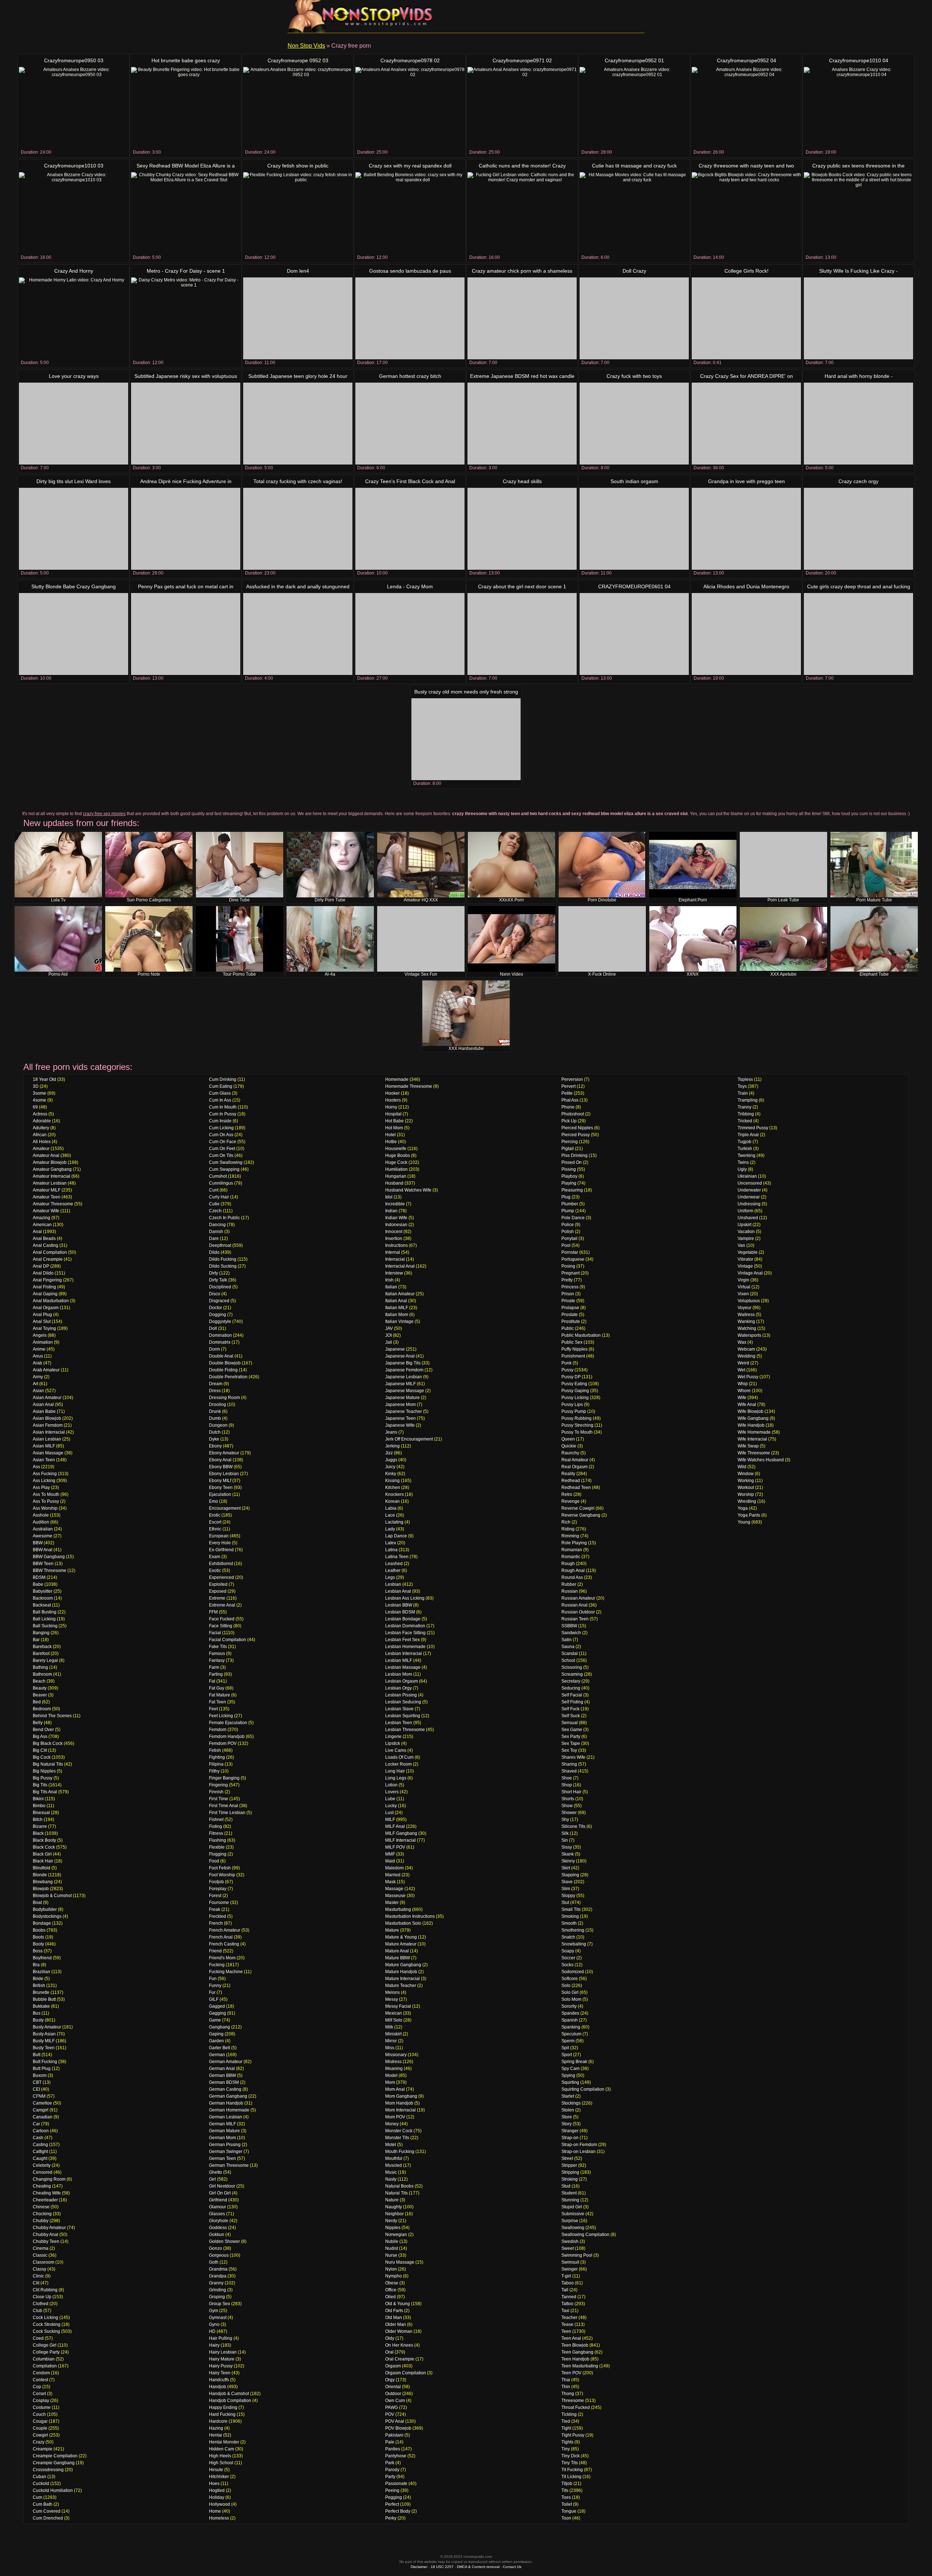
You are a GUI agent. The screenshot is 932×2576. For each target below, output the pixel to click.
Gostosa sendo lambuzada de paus (410, 271)
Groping (217, 2297)
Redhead (571, 1481)
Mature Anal (397, 1951)
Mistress (393, 2062)
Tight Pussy (573, 2435)
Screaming (572, 1674)
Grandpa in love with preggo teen (747, 481)
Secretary (571, 1681)
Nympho (394, 2276)
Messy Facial (398, 2006)
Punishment (573, 1356)
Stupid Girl (572, 2207)
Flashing (218, 1840)
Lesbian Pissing (401, 1695)
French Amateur (225, 1930)
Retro (567, 1494)
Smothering (573, 1930)
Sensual (570, 1723)
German (217, 2055)
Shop (567, 1785)
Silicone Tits (573, 1826)
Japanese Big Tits (403, 1363)
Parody (392, 2470)
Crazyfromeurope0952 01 (634, 60)
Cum (37, 2497)
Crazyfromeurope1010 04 (859, 60)
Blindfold (42, 1868)
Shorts (568, 1799)
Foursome (219, 1903)
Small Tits (571, 1909)
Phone (568, 1107)
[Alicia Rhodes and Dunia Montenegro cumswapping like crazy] (746, 634)
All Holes (42, 1142)
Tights (567, 2442)
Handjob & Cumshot (229, 2394)
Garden (216, 2041)
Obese (392, 2283)
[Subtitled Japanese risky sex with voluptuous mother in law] (186, 424)
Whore (744, 1391)
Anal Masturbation (51, 1301)
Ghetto (216, 2172)
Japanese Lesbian (404, 1377)
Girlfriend (218, 2200)
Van (741, 1245)
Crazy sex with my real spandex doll (410, 166)
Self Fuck (570, 1709)
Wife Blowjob (751, 1411)
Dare (214, 1238)
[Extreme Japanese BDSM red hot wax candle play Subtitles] (522, 424)
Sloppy (568, 1896)
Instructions (396, 1245)
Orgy (390, 2380)
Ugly (742, 1169)
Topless (745, 1079)
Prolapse (570, 1308)
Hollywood (220, 2504)
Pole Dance (573, 1218)
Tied (566, 2421)
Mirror (391, 2041)
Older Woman (399, 2331)
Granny (216, 2283)
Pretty (567, 1280)
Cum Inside (220, 1121)
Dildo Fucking (223, 1259)
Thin (566, 2387)
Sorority (569, 2006)
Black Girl (42, 1854)
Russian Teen (575, 1619)
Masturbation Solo (403, 1923)
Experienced (222, 1577)
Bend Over (43, 1730)
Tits (565, 2490)
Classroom (44, 2262)
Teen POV (571, 2373)
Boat (37, 1903)
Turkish (745, 1149)
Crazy (39, 2442)
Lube (390, 1799)
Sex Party (571, 1737)
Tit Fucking (572, 2470)
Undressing (749, 1204)
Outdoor (393, 2394)
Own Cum (395, 2401)
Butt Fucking (45, 2062)
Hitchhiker (219, 2477)
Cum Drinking (223, 1079)
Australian (43, 1529)
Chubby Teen (46, 2241)
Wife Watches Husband (761, 1460)
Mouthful (394, 2158)
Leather (393, 1571)
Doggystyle (220, 1321)
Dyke (214, 1439)
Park (390, 2463)
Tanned (569, 2297)
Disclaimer (419, 2567)
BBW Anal (43, 1550)
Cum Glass (220, 1093)
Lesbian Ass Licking (405, 1598)
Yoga (743, 1508)
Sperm (568, 2041)
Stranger (570, 2131)
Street (567, 2158)
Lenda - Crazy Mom (410, 586)
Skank (568, 1854)
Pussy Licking (575, 1398)
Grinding (218, 2290)
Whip (743, 1384)
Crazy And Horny (74, 271)
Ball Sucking (45, 1626)
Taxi (565, 2311)
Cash (38, 2138)
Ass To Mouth (46, 1494)
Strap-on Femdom (579, 2145)
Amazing (42, 1218)
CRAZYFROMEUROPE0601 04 (634, 586)
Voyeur (745, 1308)
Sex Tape (571, 1743)
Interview (394, 1273)
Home (215, 2511)
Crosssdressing (48, 2470)
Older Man (396, 2324)
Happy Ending (223, 2407)
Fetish (215, 1750)
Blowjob (41, 1889)
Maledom (394, 1868)
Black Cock (44, 1847)
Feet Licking (221, 1716)
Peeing (392, 2490)
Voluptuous (749, 1301)
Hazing (216, 2428)
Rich (566, 1522)
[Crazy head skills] (522, 529)
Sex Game (572, 1730)
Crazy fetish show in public (298, 166)
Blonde (40, 1875)
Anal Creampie (48, 1259)
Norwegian (396, 2235)
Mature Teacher (401, 1986)
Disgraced (219, 1301)
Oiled (390, 2297)
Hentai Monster (224, 2442)
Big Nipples (44, 1771)
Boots (38, 1937)
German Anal (222, 2069)
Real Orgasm (574, 1467)
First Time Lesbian (227, 1813)
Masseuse (395, 1896)
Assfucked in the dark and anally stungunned (298, 586)
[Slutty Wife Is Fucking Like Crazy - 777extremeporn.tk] (858, 318)
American (42, 1225)
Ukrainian (747, 1176)
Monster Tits (397, 2138)
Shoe (567, 1778)
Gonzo (216, 2248)
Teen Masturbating (580, 2366)
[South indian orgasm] (634, 529)
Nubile (392, 2241)
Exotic (215, 1571)
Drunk (215, 1411)
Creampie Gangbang (54, 2463)
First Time (219, 1799)
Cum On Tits (221, 1155)
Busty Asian (44, 2034)
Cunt (214, 1190)
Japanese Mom (400, 1404)
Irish (389, 1280)
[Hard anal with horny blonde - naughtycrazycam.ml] (858, 424)
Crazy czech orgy (858, 481)
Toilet (567, 2504)
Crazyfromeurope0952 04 (747, 60)
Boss (38, 1951)
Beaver (40, 1695)
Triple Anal (748, 1135)
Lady (390, 1529)
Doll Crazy (634, 271)
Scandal (570, 1654)
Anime (39, 1349)
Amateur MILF (47, 1190)
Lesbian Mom (399, 1674)
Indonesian (396, 1225)
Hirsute (216, 2470)
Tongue (569, 2511)
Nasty (391, 2179)
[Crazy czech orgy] (858, 529)
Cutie (214, 1204)
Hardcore (218, 2421)
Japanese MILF (400, 1384)
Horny (391, 1107)
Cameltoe (42, 2103)
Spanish (570, 2020)
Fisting (216, 1826)
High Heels (220, 2456)
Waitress (746, 1315)
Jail (389, 1342)
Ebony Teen (221, 1487)
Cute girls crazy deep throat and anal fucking (859, 586)
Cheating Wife (47, 2193)
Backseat (42, 1605)
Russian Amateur (578, 1598)
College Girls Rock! (747, 271)
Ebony (215, 1446)
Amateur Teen (47, 1197)
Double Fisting (223, 1370)
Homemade (397, 1079)
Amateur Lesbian (50, 1183)
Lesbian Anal (398, 1591)
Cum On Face (223, 1142)
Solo (566, 1986)
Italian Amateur (400, 1294)
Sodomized (573, 1972)
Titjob (567, 2484)
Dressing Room (224, 1398)
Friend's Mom (222, 1958)
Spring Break (574, 2062)
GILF (214, 1999)
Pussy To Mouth (577, 1432)
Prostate (570, 1315)
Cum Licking (221, 1128)
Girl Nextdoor (222, 2186)
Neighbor (394, 2214)
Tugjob (745, 1142)
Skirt (566, 1868)
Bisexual (41, 1813)
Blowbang (43, 1882)
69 (35, 1107)
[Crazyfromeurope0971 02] (522, 108)
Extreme (217, 1598)
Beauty (40, 1688)
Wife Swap (748, 1446)
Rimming (570, 1536)
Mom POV (395, 2117)
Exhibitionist (221, 1564)
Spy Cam (570, 2069)
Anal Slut (42, 1321)
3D (36, 1086)
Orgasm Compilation (406, 2373)
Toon (566, 2518)
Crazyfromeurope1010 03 (74, 166)
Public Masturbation (581, 1335)
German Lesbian (226, 2117)
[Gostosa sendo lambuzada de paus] (410, 318)
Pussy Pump (574, 1411)
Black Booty (44, 1840)
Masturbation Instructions (410, 1916)
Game (215, 2020)
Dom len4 (298, 271)
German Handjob (226, 2103)
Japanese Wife (400, 1425)
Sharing (569, 1764)
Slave (567, 1882)
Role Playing (574, 1543)
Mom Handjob (399, 2103)
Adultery (41, 1128)
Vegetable (748, 1252)
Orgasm (393, 2366)
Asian (38, 1391)
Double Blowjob (225, 1363)
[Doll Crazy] (634, 318)
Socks (567, 1965)
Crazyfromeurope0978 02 (410, 60)
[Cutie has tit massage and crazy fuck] (634, 213)
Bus (37, 2013)
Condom (41, 2373)
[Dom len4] (298, 318)
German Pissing (225, 2145)
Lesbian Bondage (403, 1619)
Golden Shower (224, 2241)
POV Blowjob (398, 2428)
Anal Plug (42, 1315)
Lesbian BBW (399, 1605)
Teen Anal (571, 2338)
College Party (46, 2352)
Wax (742, 1342)
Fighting (217, 1757)
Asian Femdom (48, 1425)
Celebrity (42, 2165)
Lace (390, 1515)
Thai (566, 2380)
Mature (392, 1930)
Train (743, 1093)
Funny (215, 1986)
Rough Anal (573, 1571)
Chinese (41, 2207)
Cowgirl (40, 2435)
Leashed (394, 1564)
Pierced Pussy (576, 1135)
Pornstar (570, 1252)
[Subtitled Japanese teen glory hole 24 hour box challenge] (298, 424)
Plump (568, 1211)
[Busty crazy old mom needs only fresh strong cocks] (466, 739)
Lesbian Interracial (404, 1654)
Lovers (392, 1792)
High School (221, 2463)
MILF (390, 1820)
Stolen (568, 2110)
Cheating (42, 2186)
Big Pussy (43, 1778)
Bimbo (39, 1806)
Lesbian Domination (405, 1626)
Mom (390, 2082)
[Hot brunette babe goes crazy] (186, 108)
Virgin (743, 1280)
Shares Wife (573, 1757)
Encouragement (225, 1508)
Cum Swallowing (226, 1162)
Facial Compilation (228, 1640)
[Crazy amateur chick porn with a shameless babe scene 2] (522, 318)
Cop (37, 2387)
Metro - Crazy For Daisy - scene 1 (186, 271)
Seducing (571, 1688)
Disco (215, 1294)
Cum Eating (221, 1086)
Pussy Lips (572, 1404)
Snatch (568, 1937)
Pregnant (570, 1273)
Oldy (390, 2338)
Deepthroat (220, 1245)
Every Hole (220, 1543)
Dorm (214, 1349)
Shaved (569, 1771)
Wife (742, 1398)
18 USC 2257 (442, 2567)
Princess (570, 1287)
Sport (567, 2055)
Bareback (42, 1647)
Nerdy (391, 2221)
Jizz (389, 1453)
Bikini (38, 1799)
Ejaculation (220, 1494)
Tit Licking (571, 2477)
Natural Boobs (399, 2186)
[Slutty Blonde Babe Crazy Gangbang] (74, 634)
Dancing (217, 1225)
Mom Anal (395, 2089)
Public (568, 1328)
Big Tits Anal (45, 1792)
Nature (392, 2200)
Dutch (215, 1432)
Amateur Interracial (52, 1176)
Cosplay (41, 2401)
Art (35, 1384)
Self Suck (571, 1716)
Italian (391, 1287)
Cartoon (41, 2131)
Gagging (218, 2013)
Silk (565, 1833)
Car (36, 2124)
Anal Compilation (50, 1252)
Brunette (41, 1992)
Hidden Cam (222, 2449)
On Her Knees (399, 2345)
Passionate (396, 2484)
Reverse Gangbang (581, 1515)
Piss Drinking (574, 1155)
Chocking (42, 2214)
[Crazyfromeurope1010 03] (74, 213)
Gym (214, 2311)
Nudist (392, 2248)
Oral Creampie (400, 2359)
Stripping (570, 2172)
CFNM (39, 2096)
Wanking (746, 1321)
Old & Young (398, 2304)
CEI (36, 2089)
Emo (214, 1501)
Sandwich (571, 1633)
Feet (213, 1709)
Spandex (570, 2013)
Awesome (43, 1536)
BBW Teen (43, 1564)
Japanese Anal (400, 1356)
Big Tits (40, 1785)
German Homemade (229, 2110)
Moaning (394, 2069)
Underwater (749, 1190)
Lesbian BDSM (400, 1612)
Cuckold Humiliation (53, 2490)
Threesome (573, 2401)
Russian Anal (574, 1605)
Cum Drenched (48, 2518)
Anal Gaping (45, 1294)
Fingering (218, 1785)
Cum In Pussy (223, 1114)
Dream (216, 1384)
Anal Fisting (44, 1287)
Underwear (749, 1197)
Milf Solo (394, 2020)
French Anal (221, 1937)
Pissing (569, 1169)
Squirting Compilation (583, 2089)
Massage (394, 1889)
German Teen (222, 2158)
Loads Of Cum (399, 1757)
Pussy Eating (574, 1384)
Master (392, 1903)
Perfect (392, 2504)
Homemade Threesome (409, 1086)
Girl (212, 2179)
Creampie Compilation (55, 2456)
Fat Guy (217, 1688)
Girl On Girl (220, 2193)
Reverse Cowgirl (578, 1508)
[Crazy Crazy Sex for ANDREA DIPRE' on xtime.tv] (746, 424)
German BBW (222, 2075)
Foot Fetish (220, 1868)
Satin (566, 1640)
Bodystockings (47, 1916)
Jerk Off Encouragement (409, 1439)
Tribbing (746, 1114)
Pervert (568, 1086)
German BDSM (224, 2082)
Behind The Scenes (52, 1716)
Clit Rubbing (45, 2290)
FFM (213, 1612)
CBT (37, 2082)
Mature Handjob (401, 1972)
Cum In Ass (220, 1100)
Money (392, 2124)
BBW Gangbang (49, 1557)
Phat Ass (570, 1100)
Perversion (572, 1079)
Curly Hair (219, 1197)
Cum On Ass (221, 1135)
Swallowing (573, 2228)
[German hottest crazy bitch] (410, 424)
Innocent (394, 1232)
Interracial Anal (400, 1266)
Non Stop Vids (306, 46)
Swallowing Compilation (585, 2235)
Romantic (571, 1557)
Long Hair (395, 1771)
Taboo (568, 2283)
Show (567, 1806)
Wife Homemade (754, 1432)
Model (391, 2075)
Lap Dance (396, 1536)
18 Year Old (44, 1079)
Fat (212, 1681)
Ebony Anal (220, 1460)
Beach (39, 1681)
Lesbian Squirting (403, 1716)
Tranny (745, 1107)
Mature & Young (401, 1937)
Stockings (571, 2103)
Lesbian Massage (403, 1667)
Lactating (394, 1522)
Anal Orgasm (46, 1308)
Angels (40, 1335)
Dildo (214, 1252)
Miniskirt (393, 2034)
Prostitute (571, 1321)
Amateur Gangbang (52, 1169)
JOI (388, 1335)
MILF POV (395, 1847)
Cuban (40, 2477)
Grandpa (218, 2276)
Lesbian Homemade (405, 1647)
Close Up (42, 2297)
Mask (390, 1882)
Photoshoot (573, 1114)
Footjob (216, 1882)
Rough (568, 1564)
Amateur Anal (46, 1155)
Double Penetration (228, 1377)
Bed (37, 1702)
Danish (216, 1232)
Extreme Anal (222, 1605)
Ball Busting (45, 1612)
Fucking (217, 1965)
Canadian (43, 2117)
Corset (39, 2394)
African (40, 1135)
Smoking (570, 1916)
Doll (213, 1328)
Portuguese (573, 1259)
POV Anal (395, 2421)
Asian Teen (44, 1460)
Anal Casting (46, 1245)
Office (391, 2290)
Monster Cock (399, 2131)
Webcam (746, 1349)
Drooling (218, 1404)
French (216, 1923)
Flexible (217, 1847)
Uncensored (750, 1183)
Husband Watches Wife (408, 1190)
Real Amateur (575, 1460)
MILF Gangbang (401, 1833)
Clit (36, 2283)
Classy (40, 2269)
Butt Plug (42, 2069)
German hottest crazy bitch (410, 376)
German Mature (224, 2131)
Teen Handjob (575, 2359)
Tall (565, 2290)
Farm (214, 1667)
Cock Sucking (46, 2331)
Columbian (44, 2359)
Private (568, 1301)
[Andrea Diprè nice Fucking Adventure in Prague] (186, 529)
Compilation (45, 2366)
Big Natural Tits (48, 1764)
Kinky (391, 1474)
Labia (391, 1508)
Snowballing (574, 1944)
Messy (392, 1999)
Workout (746, 1487)
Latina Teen (397, 1557)
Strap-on (570, 2138)
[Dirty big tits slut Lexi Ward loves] (74, 529)
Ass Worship (45, 1508)
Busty (38, 2020)
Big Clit (40, 1750)
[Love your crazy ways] (74, 424)
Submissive (573, 2214)
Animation (43, 1342)
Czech (215, 1211)
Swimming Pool (577, 2255)
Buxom (40, 2075)
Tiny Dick (570, 2456)
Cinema (41, 2248)
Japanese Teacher (404, 1411)
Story (566, 2124)
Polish (568, 1232)
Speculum (571, 2034)
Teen (566, 2331)
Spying (568, 2075)
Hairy (214, 2345)
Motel (391, 2145)
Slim (566, 1889)
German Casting (225, 2089)
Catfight (40, 2152)
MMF (390, 1854)
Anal (37, 1232)
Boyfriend (42, 1958)
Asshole (41, 1515)
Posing (568, 1266)
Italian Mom (397, 1315)
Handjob (218, 2387)
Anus (38, 1356)
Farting (216, 1674)
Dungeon (218, 1425)
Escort (215, 1522)
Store (567, 2117)
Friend (215, 1951)
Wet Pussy (748, 1377)
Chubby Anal (46, 2235)
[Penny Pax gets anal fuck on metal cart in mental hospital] (186, 634)
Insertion (394, 1238)
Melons (392, 1992)
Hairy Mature (222, 2359)
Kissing (392, 1481)
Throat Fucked (576, 2407)
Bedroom (42, 1709)
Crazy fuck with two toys (634, 376)
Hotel (390, 1135)
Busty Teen (44, 2048)
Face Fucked (222, 1619)
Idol (389, 1197)
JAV (389, 1328)
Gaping (216, 2034)
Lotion (391, 1785)
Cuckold (41, 2484)
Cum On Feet (222, 1149)
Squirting (570, 2082)
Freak (215, 1909)
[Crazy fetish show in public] (298, 213)
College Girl (45, 2345)
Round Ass (572, 1577)
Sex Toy (569, 1750)
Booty (38, 1944)
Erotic (215, 1515)
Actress (40, 1114)
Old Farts (394, 2311)
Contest (40, 2380)
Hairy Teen (220, 2373)
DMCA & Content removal (478, 2567)
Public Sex (572, 1342)
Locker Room (398, 1764)
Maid (390, 1861)
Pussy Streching (577, 1425)
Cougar (40, 2421)
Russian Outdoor (578, 1612)
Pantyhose (396, 2456)
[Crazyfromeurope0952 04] (746, 108)
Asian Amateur (47, 1398)
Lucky (391, 1806)
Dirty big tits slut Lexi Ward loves (74, 481)
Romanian (572, 1550)
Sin (565, 1840)
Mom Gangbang (401, 2096)
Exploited (218, 1584)
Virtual (744, 1287)
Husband (394, 1183)
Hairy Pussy (221, 2366)
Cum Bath (43, 2504)
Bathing (40, 1667)
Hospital (393, 1114)
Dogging (218, 1315)
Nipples (393, 2228)
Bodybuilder (45, 1909)
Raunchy (570, 1453)
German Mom (222, 2138)
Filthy (214, 1771)
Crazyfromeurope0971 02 (522, 60)
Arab (37, 1363)
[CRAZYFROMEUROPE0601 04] (634, 634)
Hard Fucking (222, 2414)
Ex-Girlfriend (221, 1550)
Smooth (569, 1923)
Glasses (217, 2214)
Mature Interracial (402, 1979)
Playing (569, 1183)
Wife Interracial (752, 1439)
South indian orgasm (634, 481)
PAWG (392, 2407)
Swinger (570, 2269)
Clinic (38, 2276)
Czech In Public (224, 1218)
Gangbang (220, 2027)
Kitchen (393, 1487)
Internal (393, 1252)
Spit (565, 2048)
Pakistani (394, 2435)
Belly (38, 1723)
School (568, 1660)
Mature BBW (398, 1958)
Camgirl (41, 2110)
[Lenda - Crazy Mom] (410, 634)
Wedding (747, 1356)
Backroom (43, 1598)
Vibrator (745, 1259)
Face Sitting (221, 1626)
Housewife (396, 1149)
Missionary (396, 2055)
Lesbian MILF (399, 1660)
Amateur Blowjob (50, 1162)
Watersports (749, 1335)
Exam (215, 1557)
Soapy (568, 1951)
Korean (392, 1501)
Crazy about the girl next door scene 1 (522, 586)
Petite (567, 1093)
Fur (212, 1992)
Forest (215, 1896)
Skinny (568, 1861)
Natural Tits (396, 2193)
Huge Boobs (398, 1155)
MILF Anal (395, 1826)
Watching (747, 1328)
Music (391, 2172)
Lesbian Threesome (405, 1730)
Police (568, 1225)
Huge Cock (396, 1162)
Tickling (569, 2414)
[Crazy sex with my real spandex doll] (410, 213)
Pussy (567, 1370)
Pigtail (568, 1149)
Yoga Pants (749, 1515)
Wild (742, 1467)
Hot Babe (394, 1121)
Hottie (391, 1142)
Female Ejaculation (228, 1723)
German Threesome (229, 2165)
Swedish (570, 2241)
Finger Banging (224, 1778)
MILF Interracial (400, 1840)
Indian (391, 1211)
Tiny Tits (570, 2463)
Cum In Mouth (223, 1107)
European (219, 1536)
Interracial (395, 1259)
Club (37, 2311)
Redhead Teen (576, 1487)
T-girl (566, 2276)
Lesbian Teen (399, 1723)
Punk (566, 1363)
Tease (567, 2324)
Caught (40, 2158)
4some (40, 1100)
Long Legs (396, 1778)
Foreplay (218, 1889)
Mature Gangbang (403, 1965)
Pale (390, 2442)
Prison (568, 1294)
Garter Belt (220, 2048)
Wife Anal (747, 1404)
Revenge (570, 1501)
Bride (38, 1979)
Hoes (214, 2484)
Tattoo (567, 2304)
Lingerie (393, 1737)
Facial (215, 1633)
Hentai (216, 2435)
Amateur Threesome (53, 1204)
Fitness (216, 1833)
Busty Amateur (47, 2027)
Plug (566, 1197)
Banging (41, 1633)
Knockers (394, 1494)
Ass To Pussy (46, 1501)
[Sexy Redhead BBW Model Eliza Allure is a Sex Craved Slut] (186, 213)
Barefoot (41, 1654)
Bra (36, 1965)
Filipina (216, 1764)
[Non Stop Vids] (360, 16)
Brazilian (42, 1972)
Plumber (570, 1204)
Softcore (570, 1979)
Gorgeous (219, 2255)
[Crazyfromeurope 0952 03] (298, 108)
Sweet (568, 2248)
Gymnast (218, 2318)
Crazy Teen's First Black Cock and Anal (410, 481)
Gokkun (217, 2235)
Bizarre (40, 1826)
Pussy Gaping (575, 1391)
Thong (568, 2394)
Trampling (748, 1100)
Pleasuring (572, 1190)
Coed (38, 2338)
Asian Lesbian (47, 1439)
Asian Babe (44, 1411)
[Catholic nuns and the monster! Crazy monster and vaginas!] (522, 213)
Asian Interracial (49, 1432)
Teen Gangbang (577, 2352)
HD (212, 2331)
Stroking (570, 2179)
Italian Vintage (399, 1321)
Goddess (218, 2228)
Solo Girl (570, 1992)
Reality (568, 1474)
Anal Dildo (43, 1273)
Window (746, 1474)
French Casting (224, 1944)
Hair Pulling (221, 2338)
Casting (40, 2145)
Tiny (566, 2449)
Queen (568, 1439)
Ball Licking (44, 1619)
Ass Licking (44, 1481)
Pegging (394, 2497)
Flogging (218, 1854)
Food (214, 1861)
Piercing (570, 1142)
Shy (565, 1820)
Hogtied (217, 2490)
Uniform (745, 1211)
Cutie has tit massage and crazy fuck (634, 166)
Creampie (43, 2449)
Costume (42, 2407)
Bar (36, 1640)
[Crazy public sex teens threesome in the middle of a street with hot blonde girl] (858, 213)
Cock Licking (46, 2318)
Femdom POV (223, 1743)
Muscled (394, 2165)
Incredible (395, 1204)
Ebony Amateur (224, 1453)
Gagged (217, 2006)
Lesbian (393, 1584)
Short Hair (571, 1792)
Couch (39, 2414)
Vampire (746, 1238)
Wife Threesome (754, 1453)
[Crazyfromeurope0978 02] (410, 108)
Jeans (391, 1432)
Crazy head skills (522, 481)
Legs (390, 1577)
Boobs (39, 1930)
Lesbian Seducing (403, 1702)
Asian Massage (48, 1453)
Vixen (743, 1294)
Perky (391, 2518)
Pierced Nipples (577, 1128)
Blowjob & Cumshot (52, 1896)
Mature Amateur (401, 1944)
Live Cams (396, 1750)
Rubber (569, 1584)
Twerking (747, 1155)
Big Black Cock (48, 1743)
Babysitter (43, 1591)
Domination (220, 1335)
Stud (566, 2186)
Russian (570, 1591)
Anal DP (41, 1266)
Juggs (391, 1460)
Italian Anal (396, 1301)
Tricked (745, 1121)
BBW (38, 1543)
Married (393, 1875)
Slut (565, 1903)
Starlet (568, 2096)
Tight (566, 2428)
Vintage (745, 1266)
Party (390, 2477)
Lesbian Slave (399, 1709)
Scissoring (572, 1667)
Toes (566, 2497)
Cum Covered (47, 2511)
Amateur (41, 1149)
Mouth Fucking (400, 2152)
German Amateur (226, 2062)
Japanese (395, 1349)
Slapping (570, 1875)
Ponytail (569, 1238)
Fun (213, 1979)
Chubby (41, 2221)
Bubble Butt (44, 1999)
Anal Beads (44, 1238)
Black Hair (43, 1861)
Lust (389, 1813)
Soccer (568, 1958)
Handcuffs (219, 2380)
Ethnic (215, 1529)
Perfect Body (398, 2511)
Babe (38, 1584)
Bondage (42, 1923)
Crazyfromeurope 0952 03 (298, 60)
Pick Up (569, 1121)
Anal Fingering (47, 1280)
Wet (741, 1370)
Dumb (215, 1418)
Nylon (391, 2269)
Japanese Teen (400, 1418)
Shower (569, 1813)
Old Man (394, 2318)
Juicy (390, 1467)
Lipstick (393, 1743)
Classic (40, 2255)
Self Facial (572, 1695)
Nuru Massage (400, 2262)
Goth (214, 2262)
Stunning (570, 2200)
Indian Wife (396, 1218)
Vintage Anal (750, 1273)
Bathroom (42, 1674)
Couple (40, 2428)
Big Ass (40, 1737)
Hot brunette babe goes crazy (186, 60)
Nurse (391, 2255)
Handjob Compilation (230, 2401)
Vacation (746, 1232)
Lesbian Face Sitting (405, 1633)
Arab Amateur (46, 1370)
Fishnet (216, 1820)
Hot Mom (394, 1128)
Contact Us (512, 2567)
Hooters (393, 1100)
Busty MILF (44, 2041)
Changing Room (49, 2179)
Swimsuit (570, 2262)
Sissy (567, 1847)
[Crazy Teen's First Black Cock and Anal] (410, 529)
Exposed (218, 1591)
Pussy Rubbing (576, 1418)
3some (40, 1093)
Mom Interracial (400, 2110)
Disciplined (220, 1287)
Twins (743, 1162)
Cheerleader (45, 2200)
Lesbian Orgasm (402, 1681)
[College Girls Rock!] (746, 318)
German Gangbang (228, 2096)
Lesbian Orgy (398, 1688)
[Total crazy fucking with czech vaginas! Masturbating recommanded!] (298, 529)
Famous (217, 1654)
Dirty (214, 1273)
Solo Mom (571, 1999)
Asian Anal (43, 1404)
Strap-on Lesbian (578, 2152)
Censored (43, 2172)
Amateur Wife (46, 1211)
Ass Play (41, 1487)
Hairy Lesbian (223, 2352)
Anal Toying (44, 1328)
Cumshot (218, 1176)
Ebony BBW (221, 1467)
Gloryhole (219, 2221)
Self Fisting (572, 1702)
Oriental (393, 2387)
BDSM (39, 1577)
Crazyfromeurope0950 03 (74, 60)
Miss (390, 2048)
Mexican (394, 2013)
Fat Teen (218, 1702)
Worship (746, 1494)
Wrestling (747, 1501)
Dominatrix (220, 1342)
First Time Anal (224, 1806)
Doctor (216, 1308)
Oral (389, 2352)
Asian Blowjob (47, 1418)
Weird (743, 1363)
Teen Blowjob (575, 2345)
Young (744, 1522)
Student (569, 2193)
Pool (566, 1245)
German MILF (222, 2124)
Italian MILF (397, 1308)
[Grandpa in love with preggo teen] (746, 529)
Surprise (570, 2221)
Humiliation (396, 1169)
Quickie (569, 1446)
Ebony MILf (220, 1481)
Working (746, 1481)
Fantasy (217, 1660)
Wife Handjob (751, 1425)
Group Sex (220, 2304)
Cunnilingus (221, 1183)
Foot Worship (222, 1875)
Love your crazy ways (74, 376)
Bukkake (41, 2006)
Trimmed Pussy (753, 1128)
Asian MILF (44, 1446)
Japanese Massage (405, 1391)
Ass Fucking (45, 1474)
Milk (389, 2027)
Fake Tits (218, 1647)
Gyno (214, 2324)
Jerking (392, 1446)
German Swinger (226, 2152)
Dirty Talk (218, 1280)
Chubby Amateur (49, 2228)
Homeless (219, 2518)
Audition (41, 1522)
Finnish (216, 1792)
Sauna (568, 1647)
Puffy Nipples (574, 1349)
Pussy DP (571, 1377)
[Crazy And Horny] (74, 318)
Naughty (394, 2207)
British (39, 1986)
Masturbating (398, 1909)
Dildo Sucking (223, 1266)
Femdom (218, 1730)
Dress (215, 1391)
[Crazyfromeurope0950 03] (74, 108)
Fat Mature (220, 1695)
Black (38, 1833)
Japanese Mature (402, 1398)
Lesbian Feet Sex (402, 1640)
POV (390, 2414)
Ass (36, 1467)
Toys (742, 1086)
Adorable (42, 1121)
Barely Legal (45, 1660)
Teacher (569, 2318)
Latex (391, 1543)
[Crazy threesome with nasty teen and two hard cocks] (746, 213)
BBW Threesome (50, 1571)
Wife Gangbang (753, 1418)
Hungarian (396, 1176)
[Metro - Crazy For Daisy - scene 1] (186, 318)
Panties (393, 2449)
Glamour (218, 2207)
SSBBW (569, 1626)
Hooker (392, 1093)
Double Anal (221, 1356)
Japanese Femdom (404, 1370)
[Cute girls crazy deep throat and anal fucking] (858, 634)
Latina (391, 1550)
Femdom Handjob (227, 1737)
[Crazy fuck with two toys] (634, 424)
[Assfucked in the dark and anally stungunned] (298, 634)
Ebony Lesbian (224, 1474)
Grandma (218, 2269)
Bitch (38, 1820)
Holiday (217, 2497)
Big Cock (42, 1757)
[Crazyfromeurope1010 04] (858, 108)
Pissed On (572, 1162)
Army (38, 1377)
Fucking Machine (226, 1972)
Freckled (218, 1916)
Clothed (41, 2304)
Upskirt (745, 1225)
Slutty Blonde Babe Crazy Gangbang (74, 586)
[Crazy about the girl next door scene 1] (522, 634)
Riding (568, 1529)
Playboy (569, 1176)
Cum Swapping (224, 1169)
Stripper (569, 2165)
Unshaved (748, 1218)
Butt (37, 2055)
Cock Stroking (47, 2324)
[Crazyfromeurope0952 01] (634, 108)
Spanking (571, 2027)
